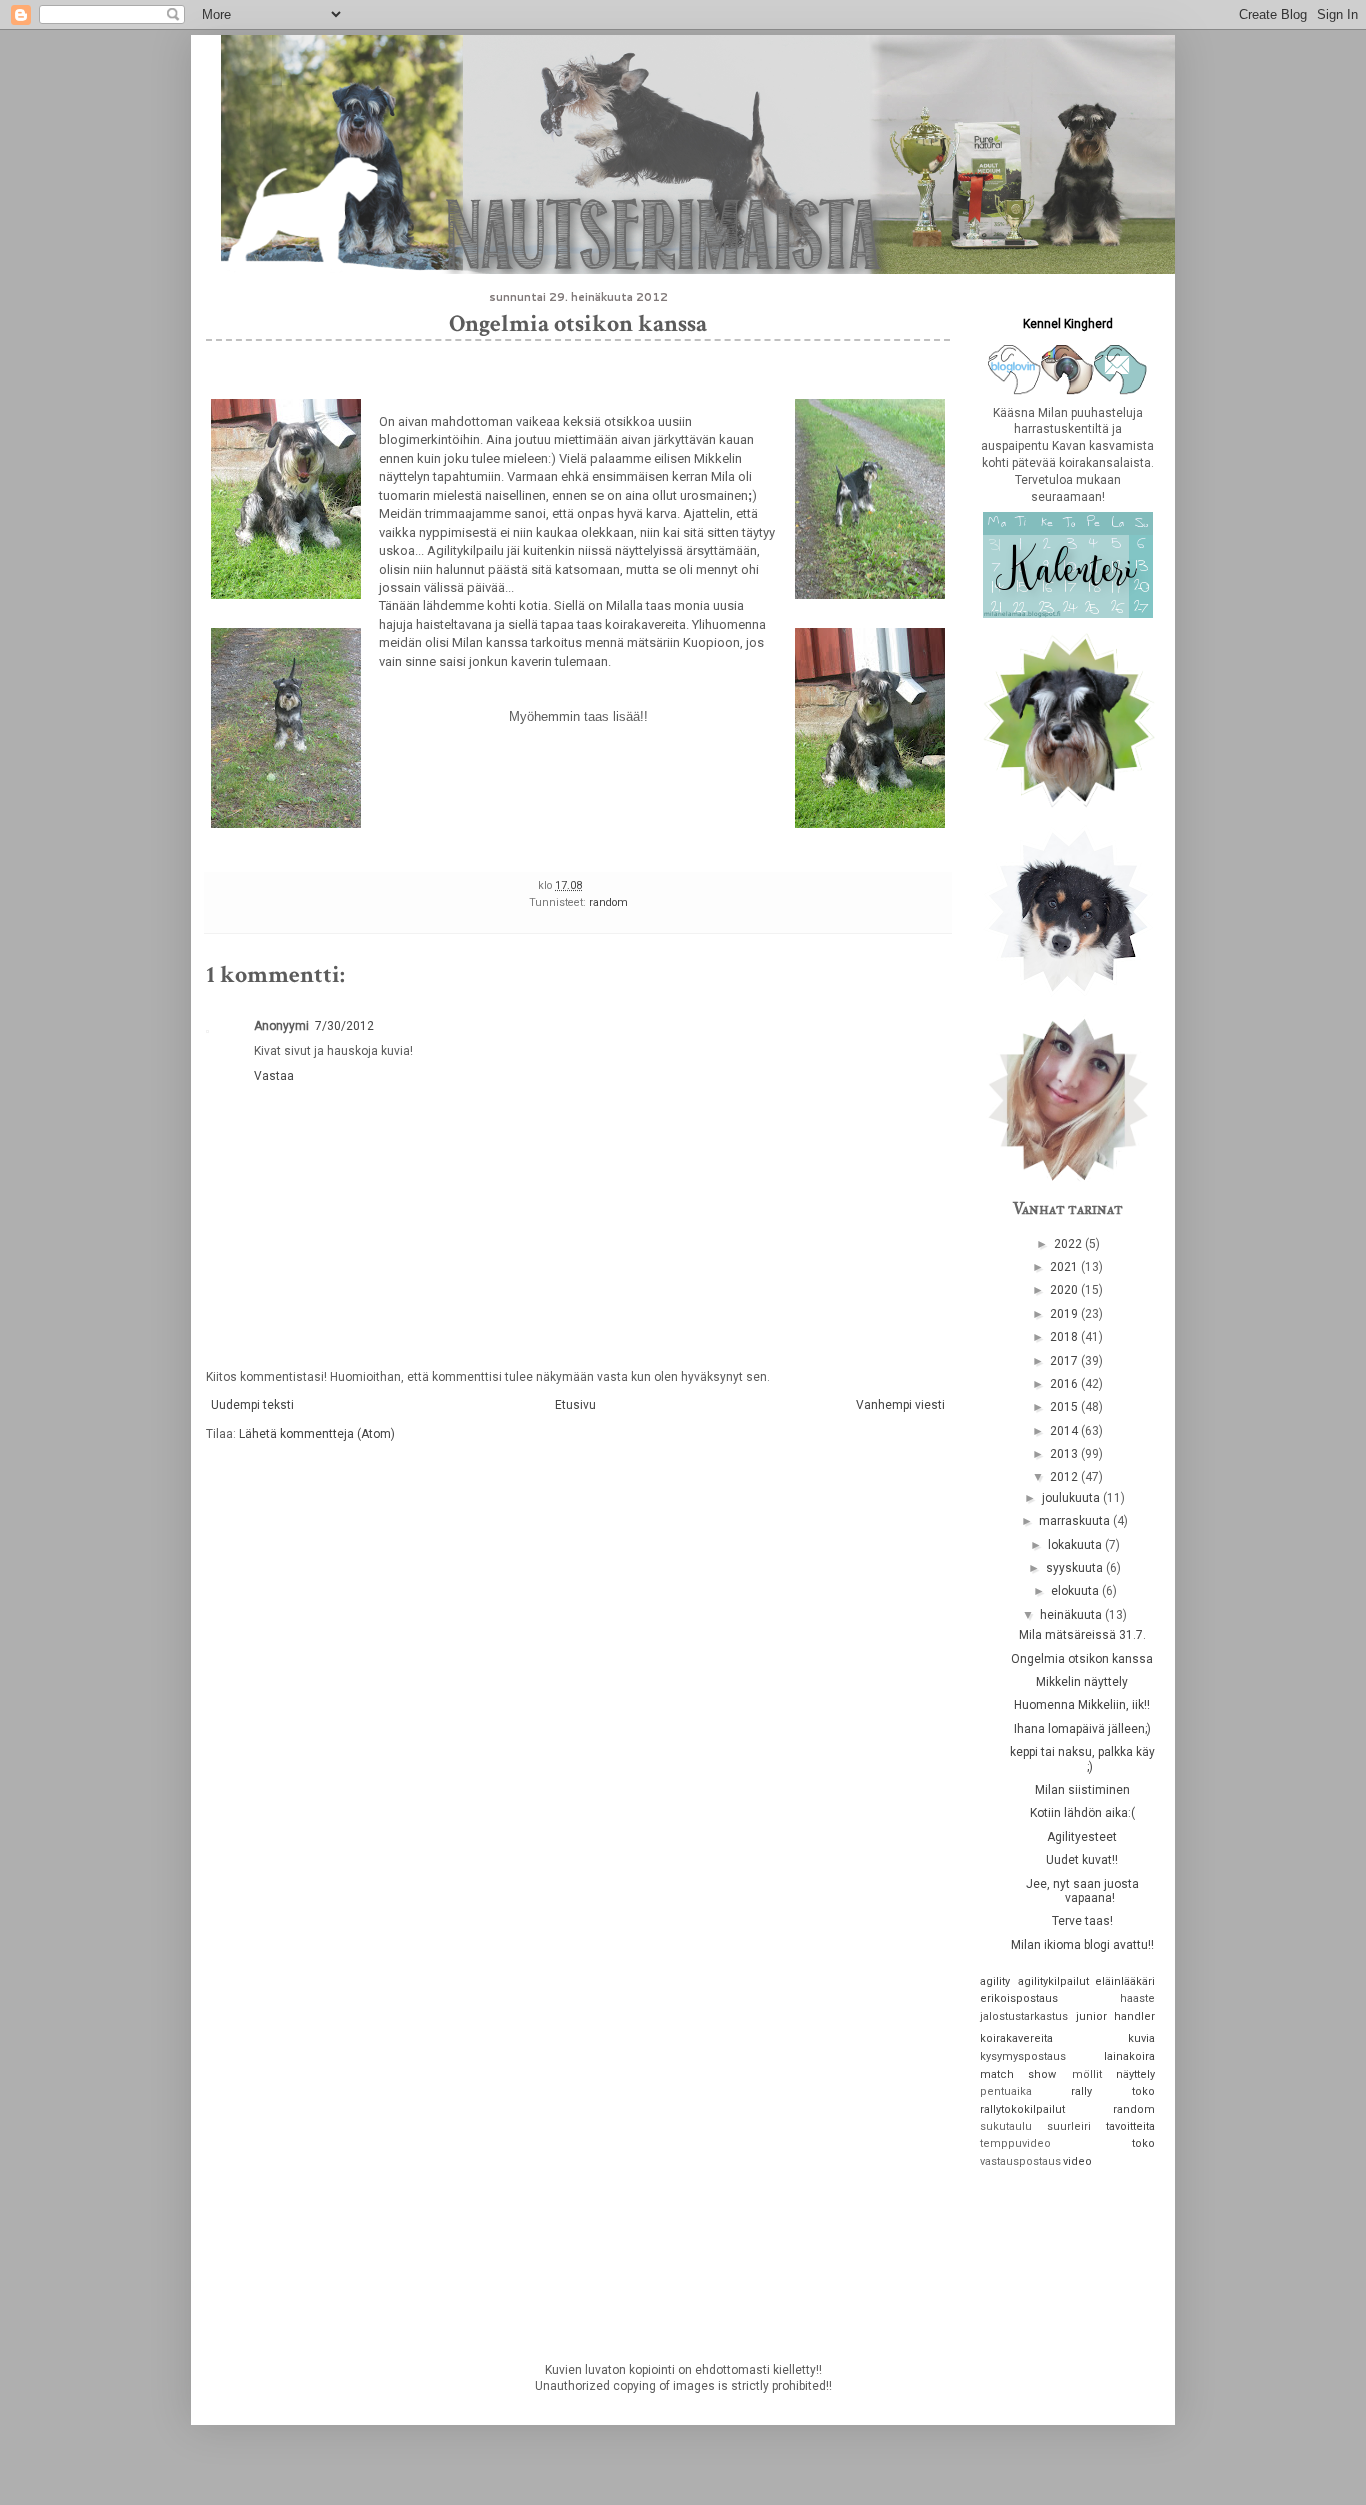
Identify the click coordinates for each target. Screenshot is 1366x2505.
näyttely (1135, 2074)
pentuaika (1006, 2091)
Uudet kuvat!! (1082, 1860)
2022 (1069, 1244)
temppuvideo (1015, 2143)
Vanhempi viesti (900, 1405)
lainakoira (1129, 2056)
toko (1143, 2143)
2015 (1065, 1407)
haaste (1137, 1998)
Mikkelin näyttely (1082, 1682)
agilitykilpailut (1053, 1981)
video (1077, 2161)
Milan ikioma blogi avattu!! (1082, 1945)
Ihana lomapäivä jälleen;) (1082, 1729)
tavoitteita (1130, 2126)
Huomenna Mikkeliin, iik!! (1082, 1705)
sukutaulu (1006, 2126)
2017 (1065, 1361)
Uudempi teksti (252, 1405)
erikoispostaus (1019, 1998)
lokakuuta (1076, 1545)
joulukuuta (1072, 1498)
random (608, 902)
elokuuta (1076, 1591)
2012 (1065, 1477)
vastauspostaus (1020, 2161)
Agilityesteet (1082, 1837)
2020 (1065, 1290)
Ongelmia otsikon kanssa (1082, 1659)
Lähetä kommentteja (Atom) (317, 1434)
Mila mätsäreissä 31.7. (1082, 1635)
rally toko (1113, 2091)
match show (1018, 2074)
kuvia (1141, 2038)
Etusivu (575, 1405)
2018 (1065, 1337)
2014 (1065, 1431)
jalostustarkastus (1024, 2016)
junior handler (1116, 2016)
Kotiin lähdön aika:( (1082, 1813)
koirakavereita (1016, 2038)
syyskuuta (1076, 1568)
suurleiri (1069, 2126)
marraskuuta (1076, 1521)
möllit (1087, 2074)
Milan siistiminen (1082, 1790)
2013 (1065, 1454)
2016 (1065, 1384)
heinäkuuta (1072, 1615)
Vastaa (274, 1076)
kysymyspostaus (1023, 2056)
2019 (1065, 1314)
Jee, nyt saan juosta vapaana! (1082, 1891)
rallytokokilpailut (1022, 2109)
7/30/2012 (344, 1026)
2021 (1065, 1267)
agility (995, 1981)
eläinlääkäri (1125, 1981)
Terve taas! (1082, 1921)
